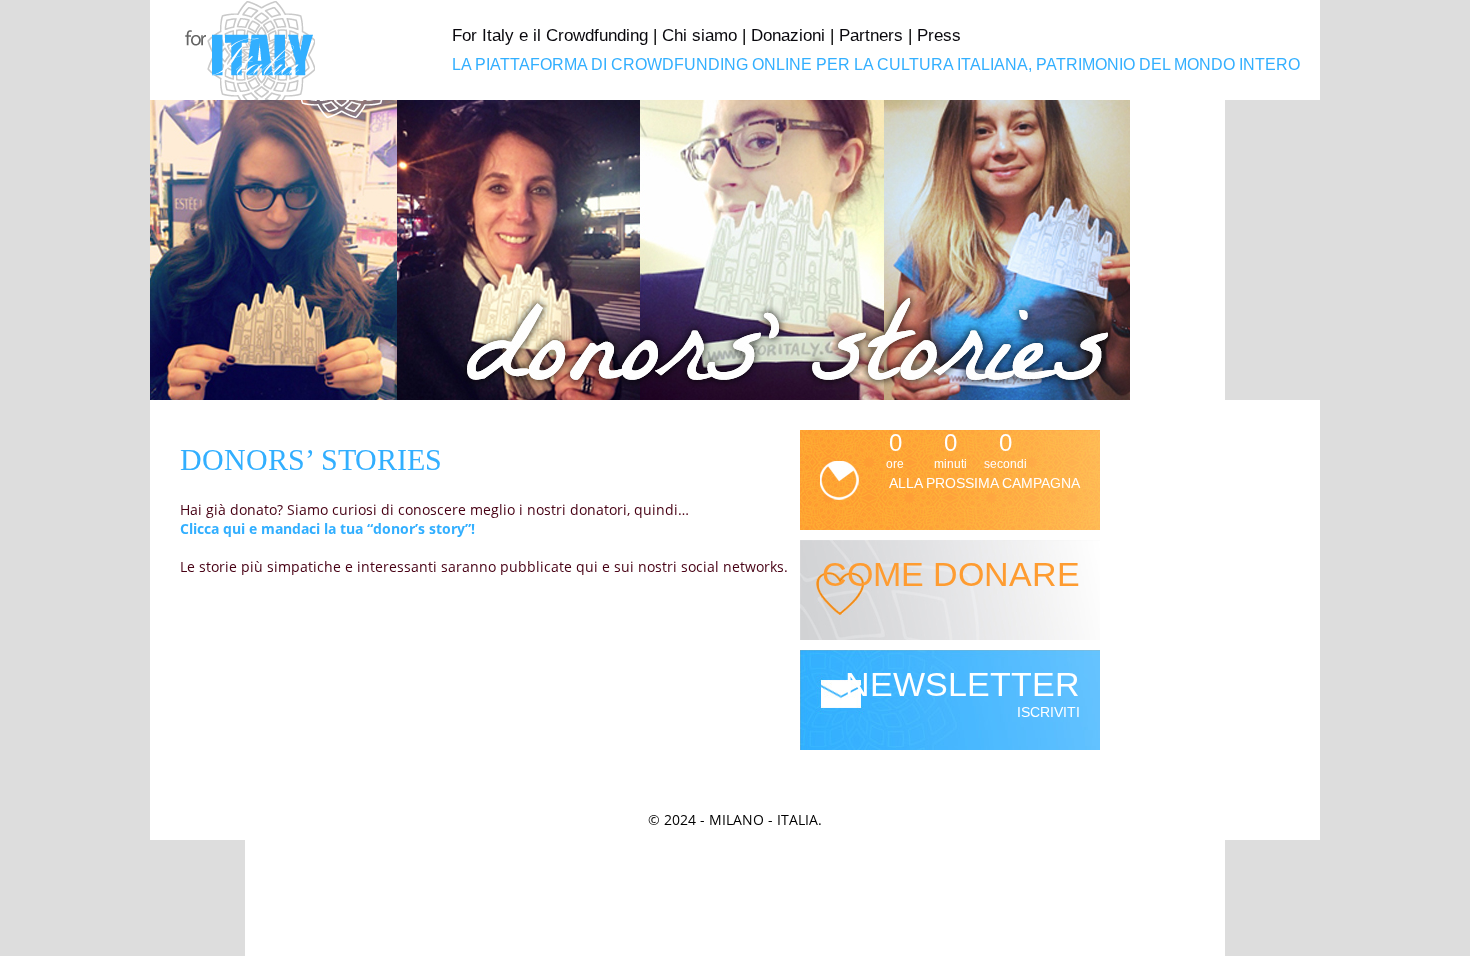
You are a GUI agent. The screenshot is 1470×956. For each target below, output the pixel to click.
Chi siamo (699, 35)
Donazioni (788, 35)
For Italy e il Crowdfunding (550, 35)
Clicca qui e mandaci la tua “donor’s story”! (327, 528)
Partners (871, 35)
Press (939, 35)
